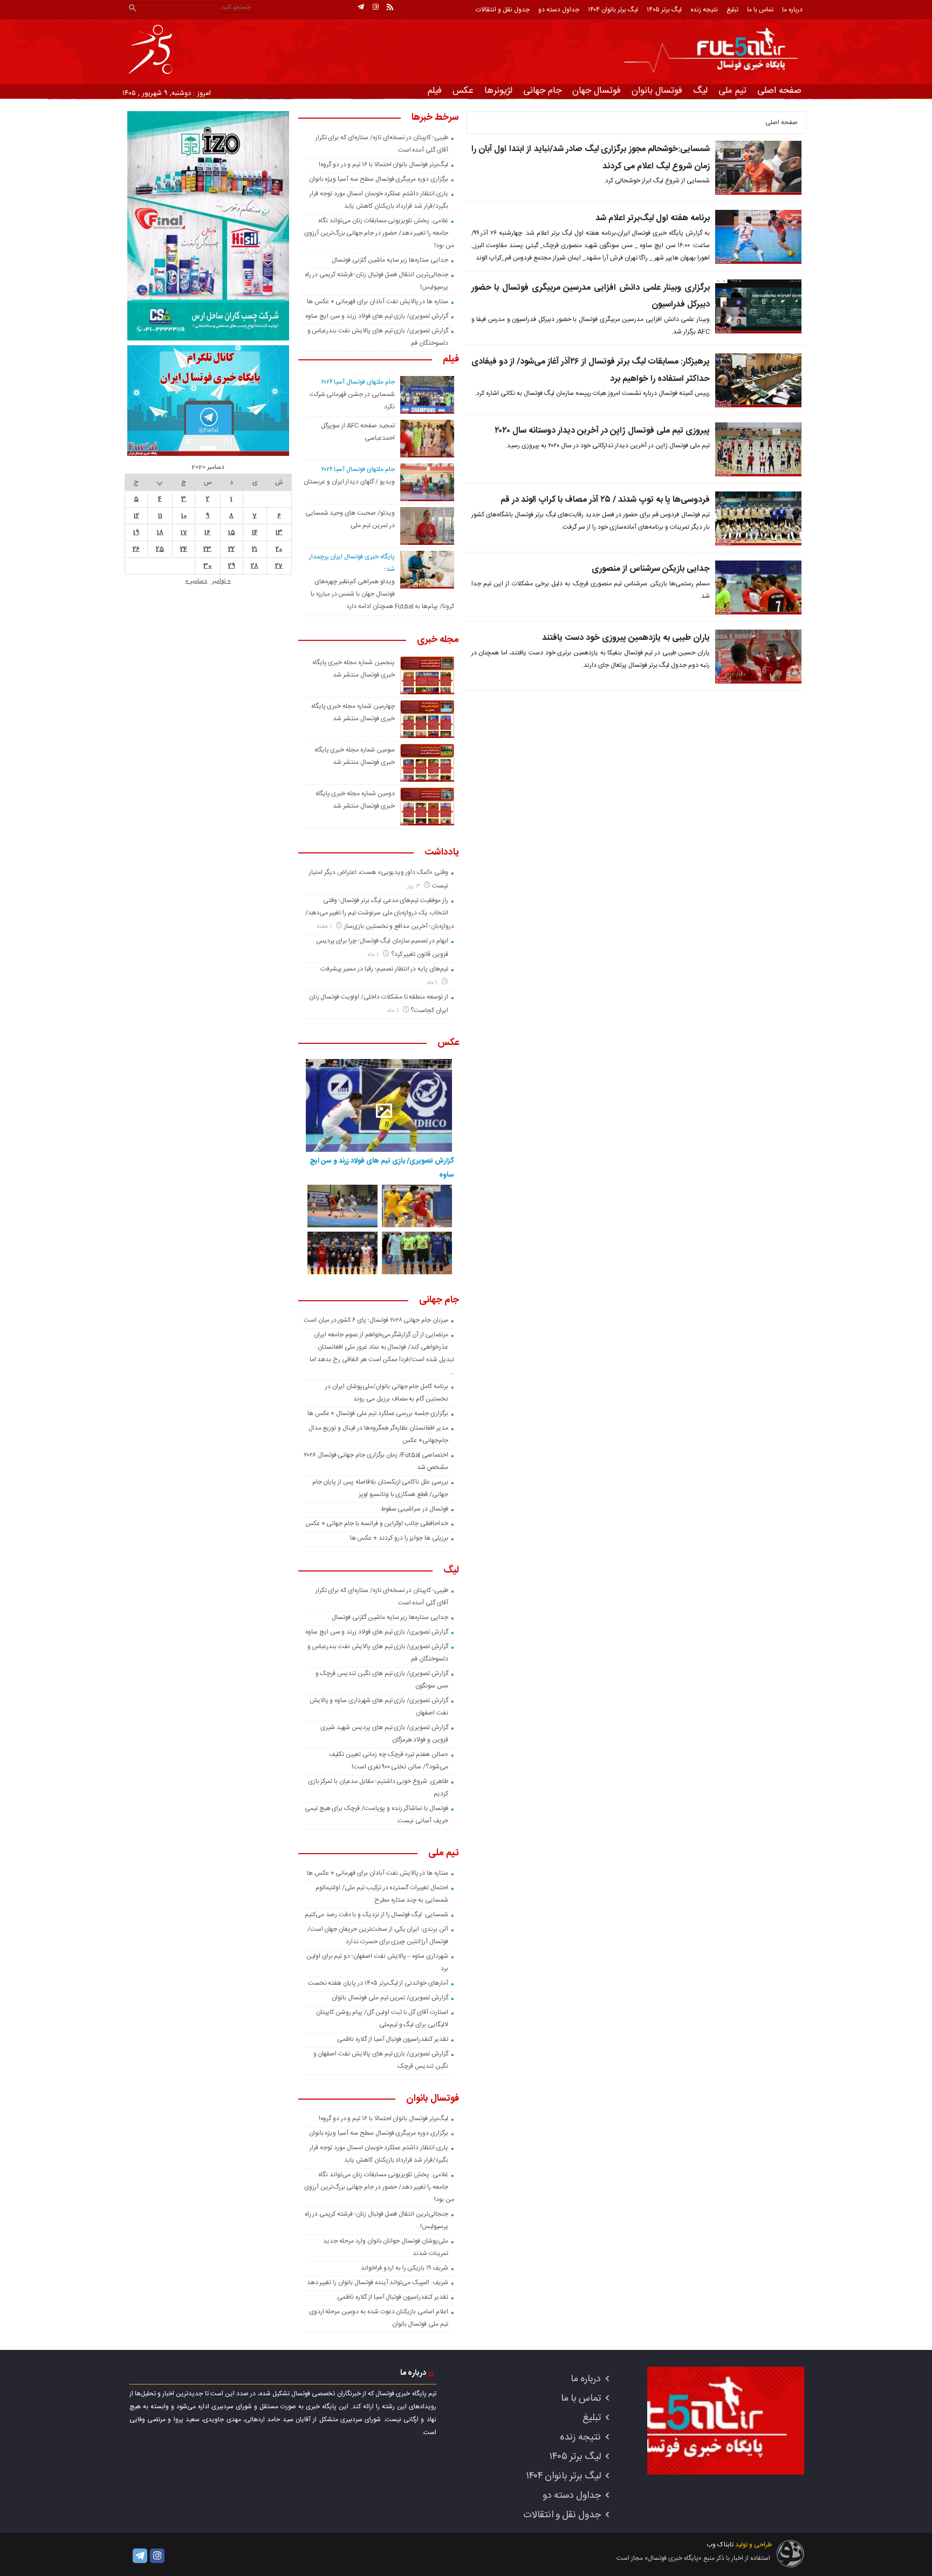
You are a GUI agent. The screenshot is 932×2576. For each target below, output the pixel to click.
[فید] (390, 7)
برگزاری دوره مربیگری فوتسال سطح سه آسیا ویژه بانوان (379, 179)
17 (184, 532)
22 (231, 549)
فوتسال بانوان (657, 91)
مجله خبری (438, 640)
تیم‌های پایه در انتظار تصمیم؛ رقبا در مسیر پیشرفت (384, 969)
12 (136, 516)
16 (207, 532)
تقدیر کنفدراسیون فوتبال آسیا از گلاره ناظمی (393, 2039)
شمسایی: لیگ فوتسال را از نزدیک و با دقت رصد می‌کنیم (376, 1915)
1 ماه (374, 955)
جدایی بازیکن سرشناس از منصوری (651, 569)
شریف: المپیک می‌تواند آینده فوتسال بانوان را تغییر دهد (378, 2283)
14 (255, 532)
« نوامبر (221, 581)
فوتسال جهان (597, 91)
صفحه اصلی (779, 91)
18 (160, 532)
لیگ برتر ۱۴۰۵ (664, 10)
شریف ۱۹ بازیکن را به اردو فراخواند (405, 2268)
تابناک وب (720, 2545)
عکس (463, 91)
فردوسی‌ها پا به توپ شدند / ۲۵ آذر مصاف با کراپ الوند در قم (605, 500)
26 (136, 549)
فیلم (435, 91)
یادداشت (442, 853)
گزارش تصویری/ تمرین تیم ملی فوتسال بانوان (390, 1998)
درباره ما (792, 10)
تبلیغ (732, 10)
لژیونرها (498, 91)
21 (255, 549)
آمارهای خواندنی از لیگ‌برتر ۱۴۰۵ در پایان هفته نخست (378, 1983)
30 (207, 566)
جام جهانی (542, 91)
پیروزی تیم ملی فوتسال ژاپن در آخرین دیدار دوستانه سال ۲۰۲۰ (602, 431)
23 (207, 549)
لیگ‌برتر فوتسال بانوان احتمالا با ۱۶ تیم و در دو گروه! (383, 165)
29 (232, 566)
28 (255, 566)
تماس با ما (760, 10)
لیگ (700, 91)
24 (184, 549)
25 (160, 549)
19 (136, 532)
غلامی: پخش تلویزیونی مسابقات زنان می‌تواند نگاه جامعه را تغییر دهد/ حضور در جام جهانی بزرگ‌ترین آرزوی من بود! (379, 233)
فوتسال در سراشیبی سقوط (414, 1509)
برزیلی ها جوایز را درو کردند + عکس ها (399, 1538)
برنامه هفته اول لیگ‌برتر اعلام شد (653, 218)
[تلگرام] (361, 7)
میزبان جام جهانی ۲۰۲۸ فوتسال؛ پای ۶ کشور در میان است (376, 1320)
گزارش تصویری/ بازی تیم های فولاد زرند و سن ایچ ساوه (377, 316)
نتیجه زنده (704, 10)
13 (279, 532)
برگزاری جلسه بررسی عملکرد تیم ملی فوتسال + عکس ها (378, 1413)
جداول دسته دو (559, 10)
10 (184, 516)
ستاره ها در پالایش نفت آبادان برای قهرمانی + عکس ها (378, 302)
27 (279, 566)
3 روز (414, 886)
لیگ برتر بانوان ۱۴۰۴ (613, 10)
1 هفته (325, 927)
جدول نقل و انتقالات (503, 10)
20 (279, 549)
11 (160, 516)
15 (232, 532)
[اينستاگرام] (375, 7)
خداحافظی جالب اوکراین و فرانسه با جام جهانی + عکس (377, 1523)
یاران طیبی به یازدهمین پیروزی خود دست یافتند (626, 638)
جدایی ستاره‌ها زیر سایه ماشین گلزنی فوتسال (390, 260)
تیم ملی (732, 91)
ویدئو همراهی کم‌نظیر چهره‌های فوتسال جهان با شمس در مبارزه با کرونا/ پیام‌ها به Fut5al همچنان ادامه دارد (382, 594)
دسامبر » (196, 581)
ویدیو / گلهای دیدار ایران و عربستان (349, 482)
